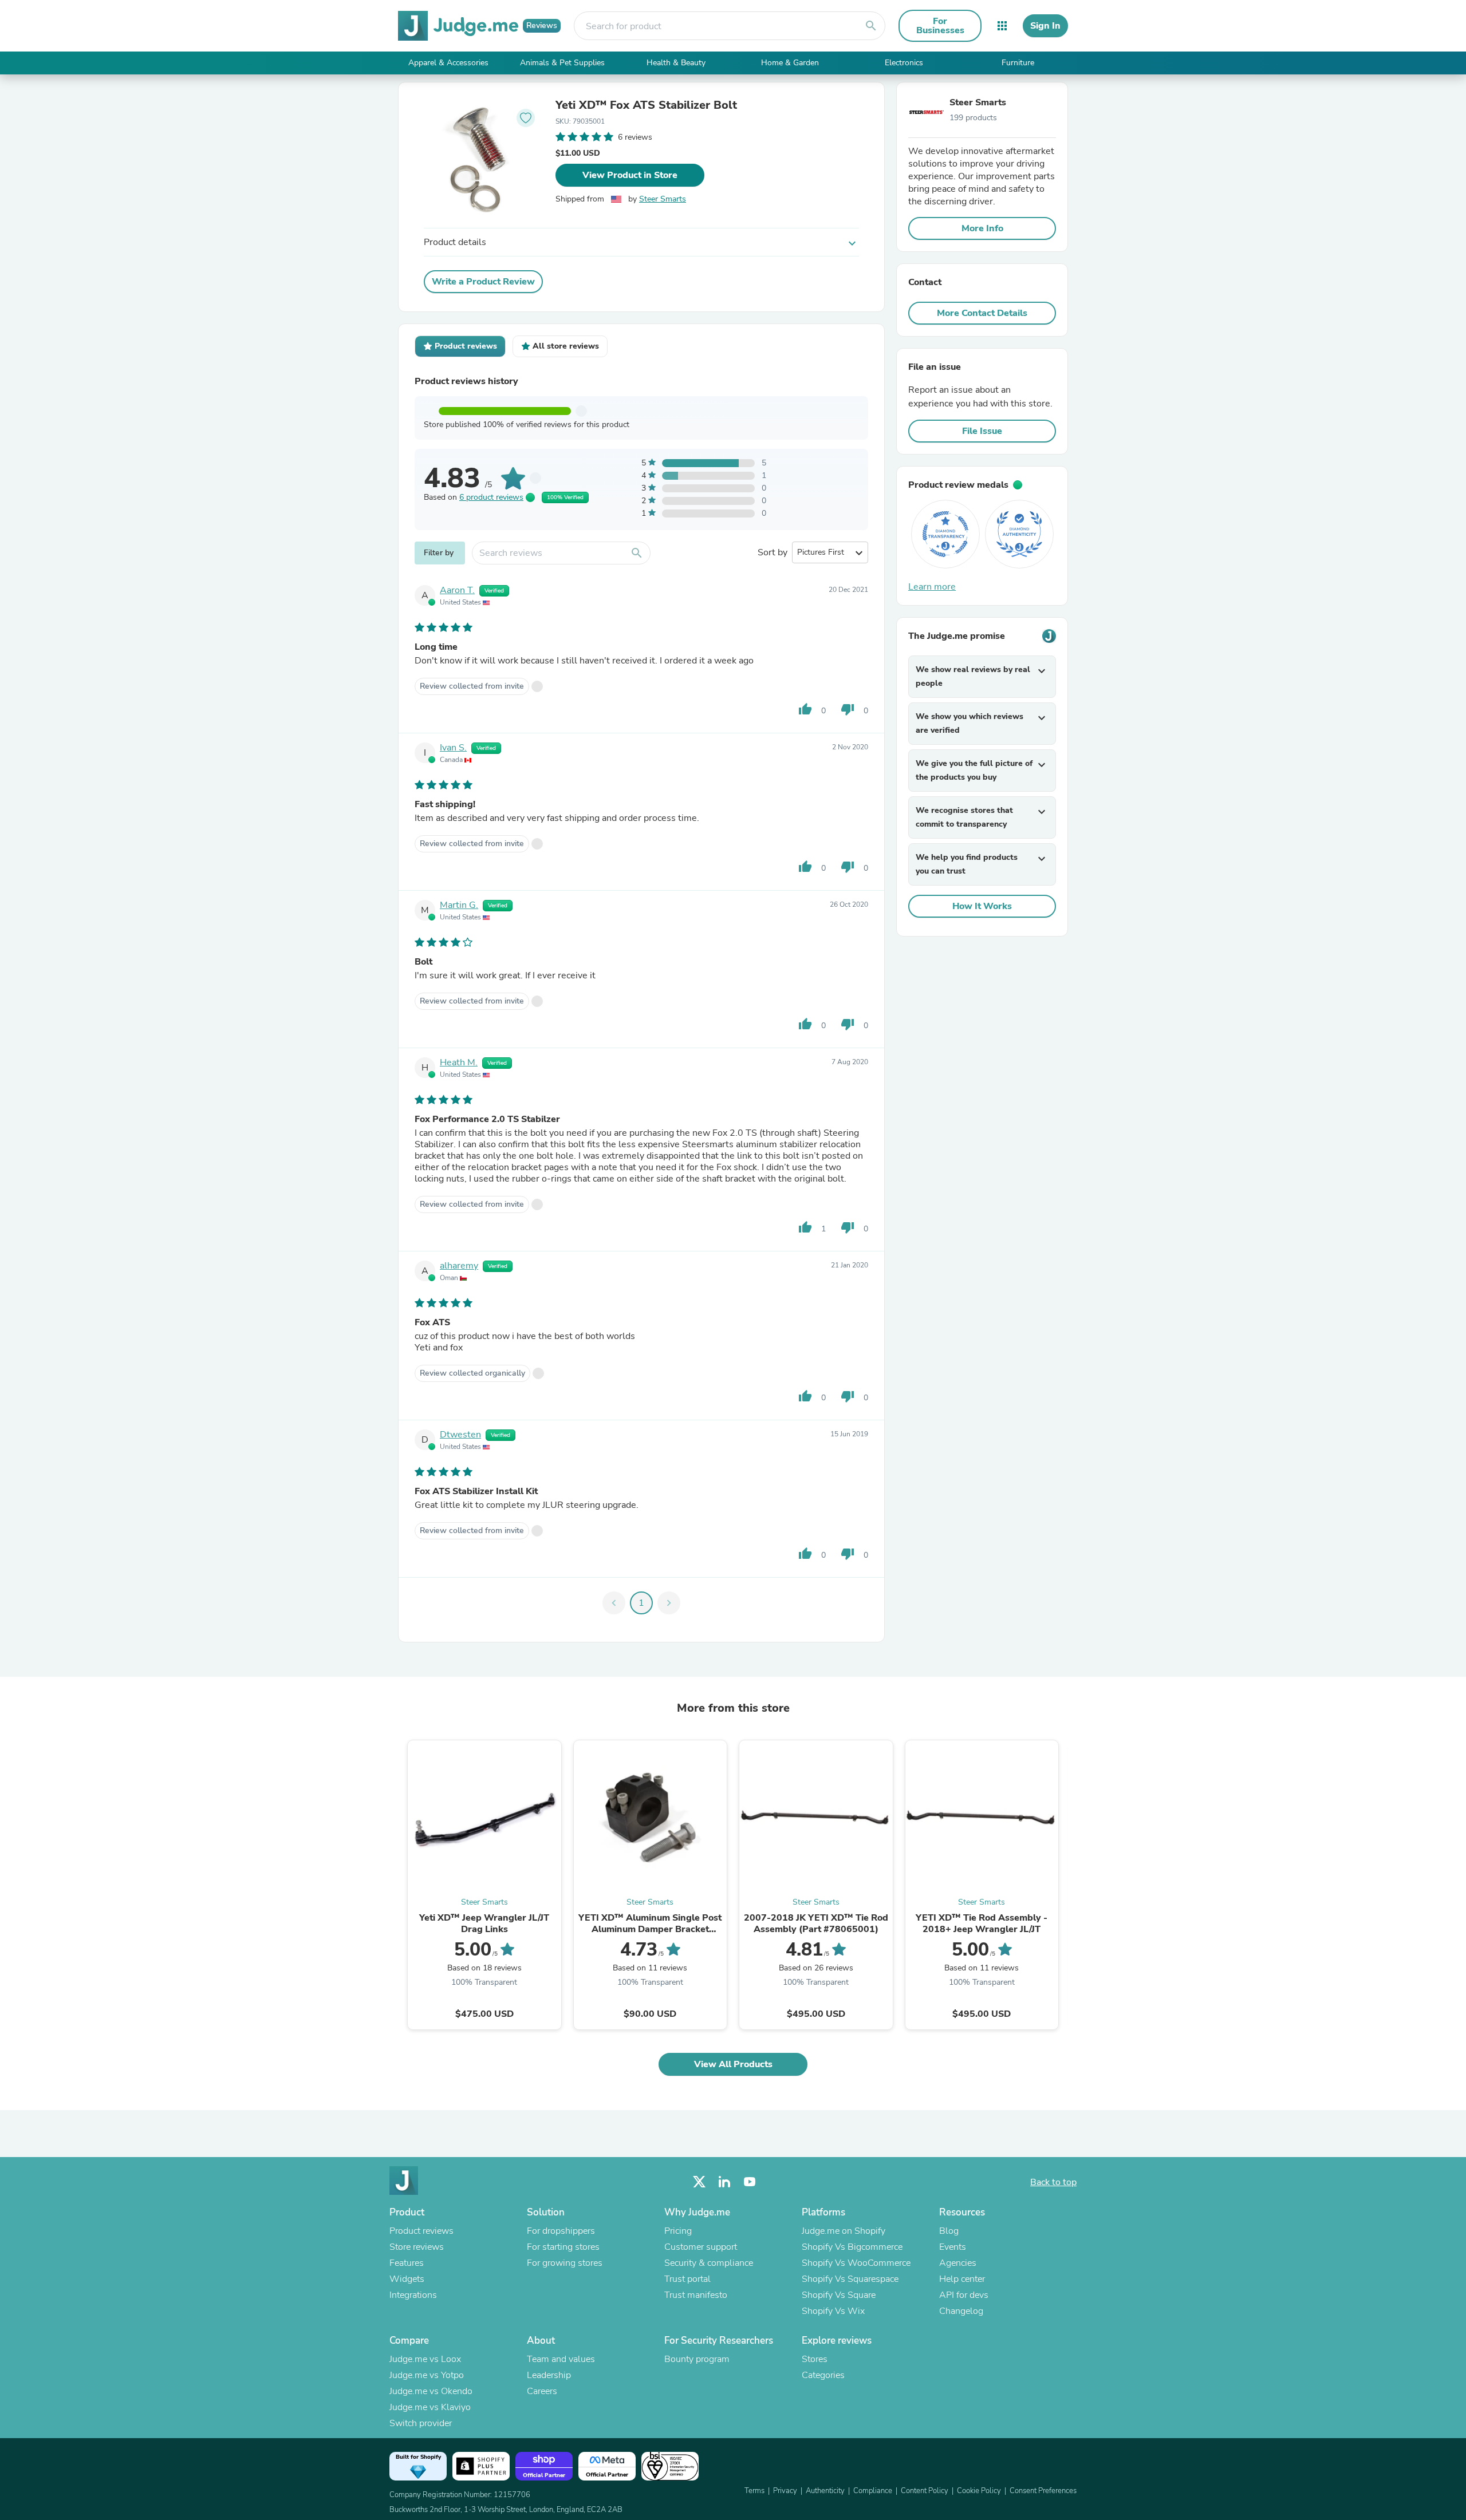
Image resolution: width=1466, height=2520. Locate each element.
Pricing (678, 2231)
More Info (982, 228)
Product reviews (421, 2231)
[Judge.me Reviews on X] (699, 2182)
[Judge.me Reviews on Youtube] (750, 2182)
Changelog (961, 2311)
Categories (823, 2375)
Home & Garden (790, 63)
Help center (962, 2279)
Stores (815, 2359)
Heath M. (459, 1062)
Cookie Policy (979, 2491)
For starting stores (563, 2247)
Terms (754, 2491)
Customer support (701, 2247)
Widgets (407, 2279)
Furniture (1018, 63)
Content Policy (925, 2491)
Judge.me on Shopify (844, 2231)
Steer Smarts (663, 199)
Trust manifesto (696, 2295)
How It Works (982, 906)
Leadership (549, 2375)
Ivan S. (453, 748)
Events (953, 2247)
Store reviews (417, 2247)
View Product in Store (630, 175)
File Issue (982, 431)
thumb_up (805, 709)
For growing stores (565, 2263)
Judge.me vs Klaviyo (430, 2407)
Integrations (413, 2295)
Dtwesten (460, 1435)
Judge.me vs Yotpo (427, 2375)
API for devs (964, 2295)
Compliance (873, 2491)
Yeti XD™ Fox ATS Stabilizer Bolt (646, 105)
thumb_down (848, 709)
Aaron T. (457, 590)
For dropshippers (561, 2231)
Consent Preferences (1043, 2491)
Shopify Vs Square (839, 2295)
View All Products (733, 2064)
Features (407, 2263)
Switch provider (421, 2423)
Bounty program (697, 2359)
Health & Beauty (676, 63)
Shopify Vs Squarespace (850, 2279)
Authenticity (825, 2491)
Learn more (932, 587)
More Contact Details (982, 313)
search (871, 26)
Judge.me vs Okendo (431, 2391)
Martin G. (459, 905)
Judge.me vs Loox (425, 2359)
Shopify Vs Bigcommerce (852, 2247)
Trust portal (687, 2279)
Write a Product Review (483, 282)
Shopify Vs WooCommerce (856, 2263)
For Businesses (940, 26)
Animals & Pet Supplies (562, 63)
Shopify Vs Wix (833, 2311)
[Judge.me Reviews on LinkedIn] (724, 2182)
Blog (949, 2231)
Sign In (1045, 26)
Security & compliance (709, 2263)
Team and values (561, 2359)
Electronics (904, 63)
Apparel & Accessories (448, 63)
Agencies (958, 2263)
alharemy (459, 1266)
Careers (542, 2391)
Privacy (785, 2491)
